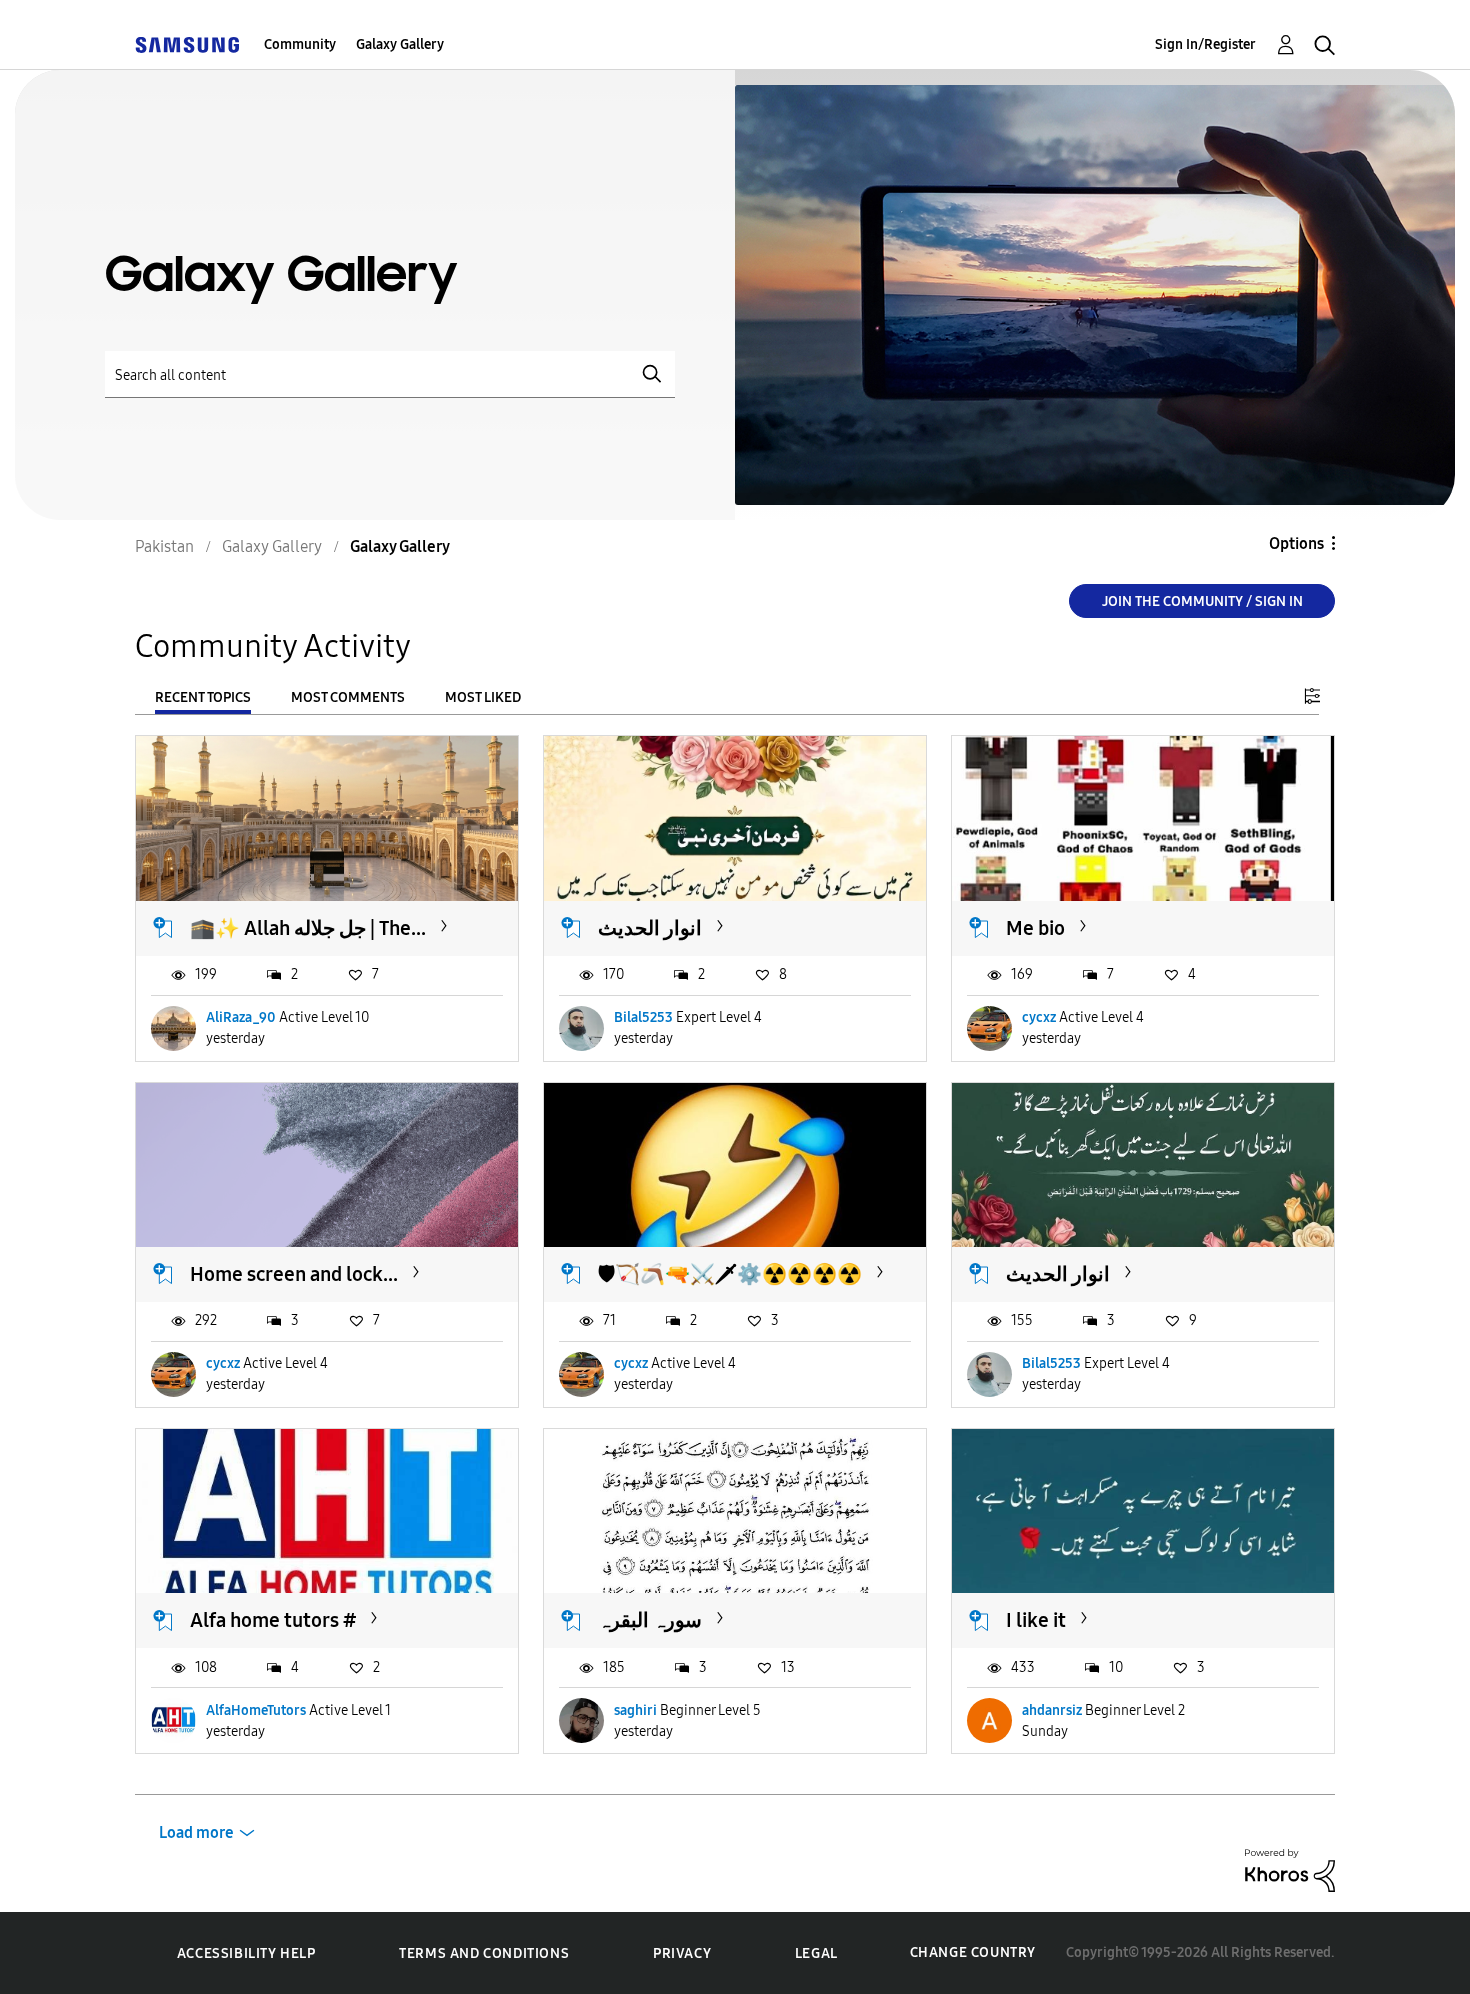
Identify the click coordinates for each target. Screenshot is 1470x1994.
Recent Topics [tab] (203, 697)
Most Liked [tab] (483, 697)
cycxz (1039, 1017)
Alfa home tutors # (273, 1620)
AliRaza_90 (241, 1017)
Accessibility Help (246, 1953)
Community (300, 44)
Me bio (1035, 928)
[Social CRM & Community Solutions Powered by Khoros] (1290, 1869)
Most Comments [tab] (348, 697)
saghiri (635, 1710)
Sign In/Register (1205, 44)
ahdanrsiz (1052, 1710)
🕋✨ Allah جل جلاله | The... (308, 928)
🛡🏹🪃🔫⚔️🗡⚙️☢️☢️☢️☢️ (730, 1274)
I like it (1036, 1620)
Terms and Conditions (484, 1953)
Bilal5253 (643, 1017)
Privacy (682, 1953)
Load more (196, 1832)
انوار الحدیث (650, 928)
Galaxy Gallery (400, 44)
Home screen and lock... (294, 1274)
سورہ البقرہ (650, 1620)
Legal (816, 1953)
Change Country (973, 1952)
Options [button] (1296, 543)
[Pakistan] (187, 44)
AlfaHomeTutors (256, 1710)
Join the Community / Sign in (1202, 601)
